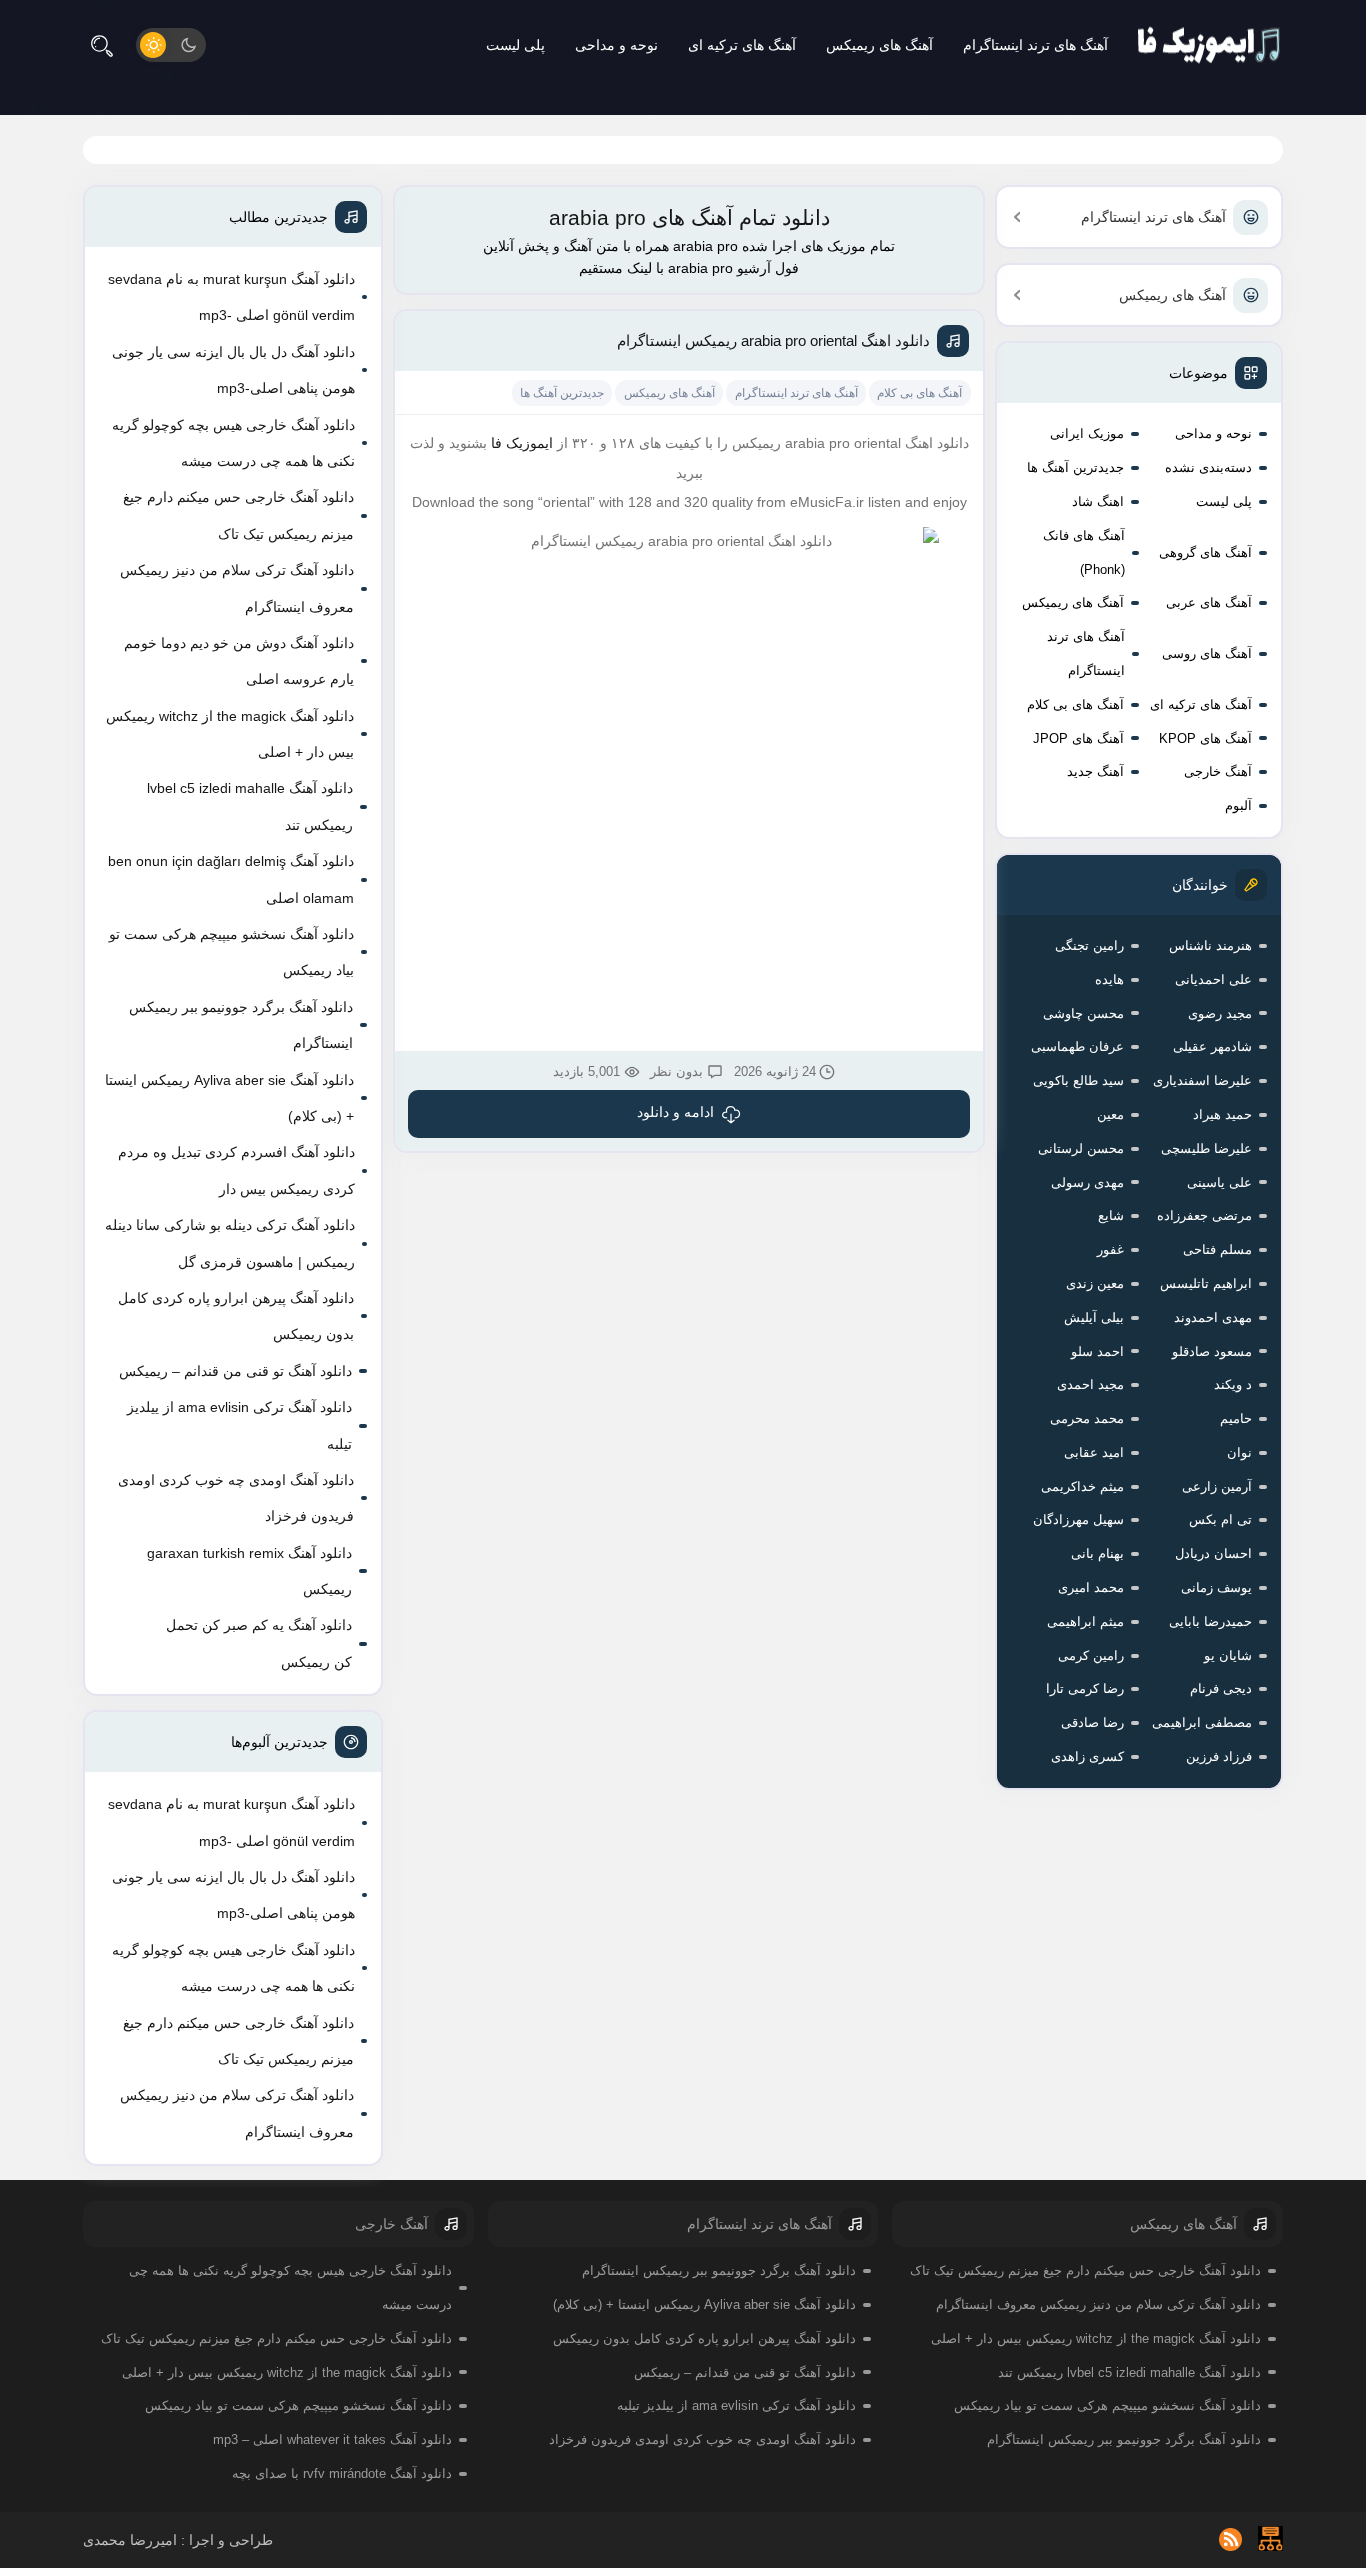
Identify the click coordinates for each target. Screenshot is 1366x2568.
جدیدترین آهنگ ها (1075, 467)
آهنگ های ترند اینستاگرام (1035, 45)
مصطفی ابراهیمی (1202, 1722)
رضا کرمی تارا (1085, 1688)
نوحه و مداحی (616, 45)
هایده (1109, 979)
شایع (1111, 1215)
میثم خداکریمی (1082, 1486)
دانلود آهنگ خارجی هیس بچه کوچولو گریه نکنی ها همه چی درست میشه (233, 443)
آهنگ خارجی (1218, 771)
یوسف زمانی (1216, 1587)
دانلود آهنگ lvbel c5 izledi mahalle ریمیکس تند (250, 806)
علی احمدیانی (1213, 979)
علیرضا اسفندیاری (1202, 1080)
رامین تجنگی (1089, 945)
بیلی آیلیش (1094, 1317)
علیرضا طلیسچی (1206, 1148)
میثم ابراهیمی (1085, 1621)
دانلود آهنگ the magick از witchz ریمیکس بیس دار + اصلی (230, 734)
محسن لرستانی (1081, 1148)
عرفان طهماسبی (1077, 1046)
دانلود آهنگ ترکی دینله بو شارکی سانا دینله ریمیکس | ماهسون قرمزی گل (230, 1243)
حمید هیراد (1222, 1114)
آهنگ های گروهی (1205, 552)
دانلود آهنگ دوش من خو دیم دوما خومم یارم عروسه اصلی (239, 661)
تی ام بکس (1220, 1519)
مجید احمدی (1090, 1384)
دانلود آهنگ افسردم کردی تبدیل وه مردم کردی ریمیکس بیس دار (236, 1170)
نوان (1239, 1452)
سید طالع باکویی (1078, 1080)
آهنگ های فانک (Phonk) (1084, 552)
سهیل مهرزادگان (1078, 1519)
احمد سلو (1097, 1351)
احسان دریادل (1213, 1553)
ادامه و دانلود (675, 1112)
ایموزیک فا (522, 443)
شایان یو (1228, 1655)
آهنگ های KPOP (1205, 738)
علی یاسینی (1219, 1182)
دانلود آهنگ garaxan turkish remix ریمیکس (249, 1571)
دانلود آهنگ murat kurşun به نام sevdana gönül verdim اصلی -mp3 (231, 297)
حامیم (1236, 1418)
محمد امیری (1091, 1587)
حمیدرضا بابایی (1210, 1621)
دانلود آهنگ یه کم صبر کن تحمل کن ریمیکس (259, 1643)
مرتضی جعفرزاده (1204, 1215)
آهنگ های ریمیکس (879, 45)
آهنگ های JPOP (1078, 738)
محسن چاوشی (1083, 1013)
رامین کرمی (1091, 1655)
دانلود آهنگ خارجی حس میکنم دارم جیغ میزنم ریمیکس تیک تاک (238, 515)
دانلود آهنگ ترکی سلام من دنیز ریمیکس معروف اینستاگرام (237, 588)
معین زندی (1095, 1283)
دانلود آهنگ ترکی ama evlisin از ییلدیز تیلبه (239, 1425)
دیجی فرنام (1221, 1688)
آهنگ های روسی (1207, 653)
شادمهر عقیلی (1212, 1046)
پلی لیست (515, 45)
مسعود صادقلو (1212, 1351)
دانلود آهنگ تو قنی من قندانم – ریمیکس (235, 1371)
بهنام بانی (1097, 1553)
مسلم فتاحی (1217, 1249)
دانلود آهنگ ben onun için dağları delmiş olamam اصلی (231, 879)
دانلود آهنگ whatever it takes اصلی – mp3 (332, 2439)
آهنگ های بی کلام (1075, 704)
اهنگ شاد (1098, 501)
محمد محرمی (1087, 1418)
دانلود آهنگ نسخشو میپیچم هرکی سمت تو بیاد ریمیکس (231, 952)
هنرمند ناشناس (1210, 945)
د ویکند (1233, 1384)
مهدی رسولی (1087, 1182)
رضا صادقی (1092, 1722)
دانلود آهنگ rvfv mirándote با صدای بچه (342, 2473)
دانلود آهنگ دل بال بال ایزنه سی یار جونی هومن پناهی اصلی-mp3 (233, 370)
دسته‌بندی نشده (1208, 467)
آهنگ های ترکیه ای (742, 45)
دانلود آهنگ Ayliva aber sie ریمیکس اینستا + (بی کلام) (229, 1098)
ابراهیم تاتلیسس (1206, 1283)
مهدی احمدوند (1213, 1317)
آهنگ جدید (1095, 771)
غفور (1110, 1249)
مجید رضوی (1220, 1013)
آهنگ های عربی (1209, 602)
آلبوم (1238, 805)
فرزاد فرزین (1219, 1756)
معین (1110, 1114)
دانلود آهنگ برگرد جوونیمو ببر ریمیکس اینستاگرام (241, 1025)
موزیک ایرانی (1087, 433)
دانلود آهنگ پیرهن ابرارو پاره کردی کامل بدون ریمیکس (236, 1316)
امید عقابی (1094, 1452)
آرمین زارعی (1217, 1486)
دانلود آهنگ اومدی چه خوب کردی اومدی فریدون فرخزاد (236, 1498)
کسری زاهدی (1087, 1756)
